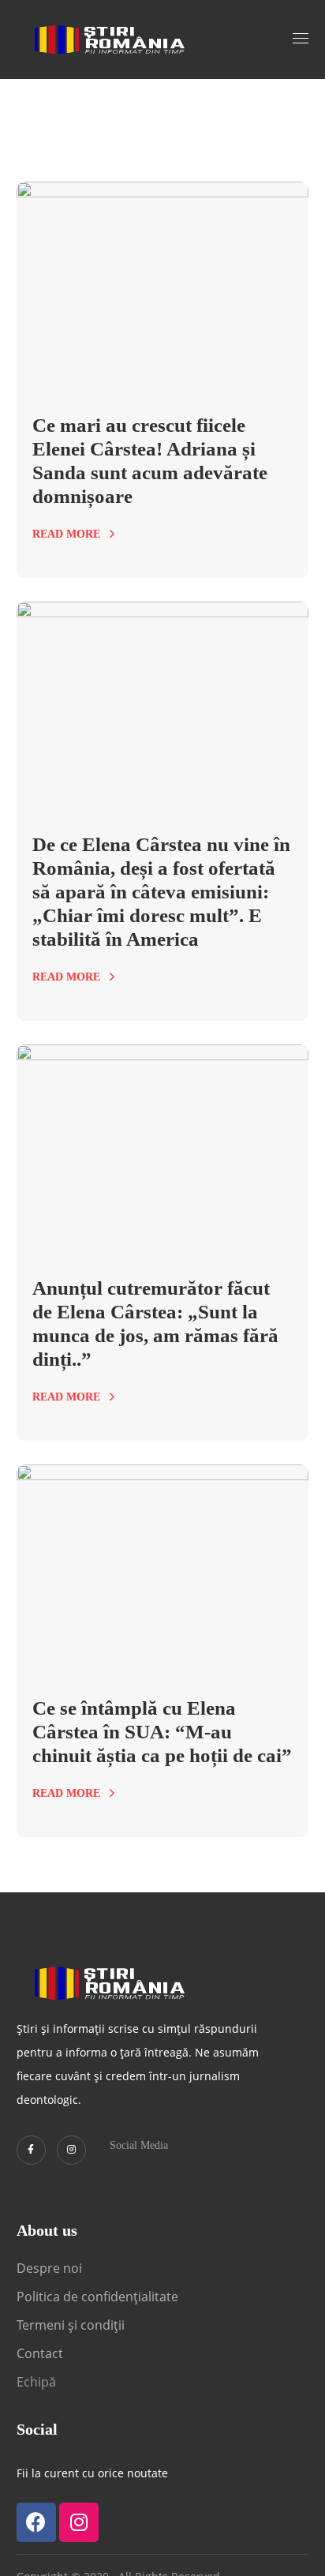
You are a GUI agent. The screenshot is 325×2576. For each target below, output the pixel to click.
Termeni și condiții (71, 2325)
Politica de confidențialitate (97, 2297)
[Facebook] (36, 2522)
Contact (41, 2353)
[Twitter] (31, 2150)
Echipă (36, 2382)
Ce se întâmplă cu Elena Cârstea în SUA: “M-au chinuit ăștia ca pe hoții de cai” (162, 1732)
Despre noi (49, 2268)
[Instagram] (71, 2150)
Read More (66, 534)
